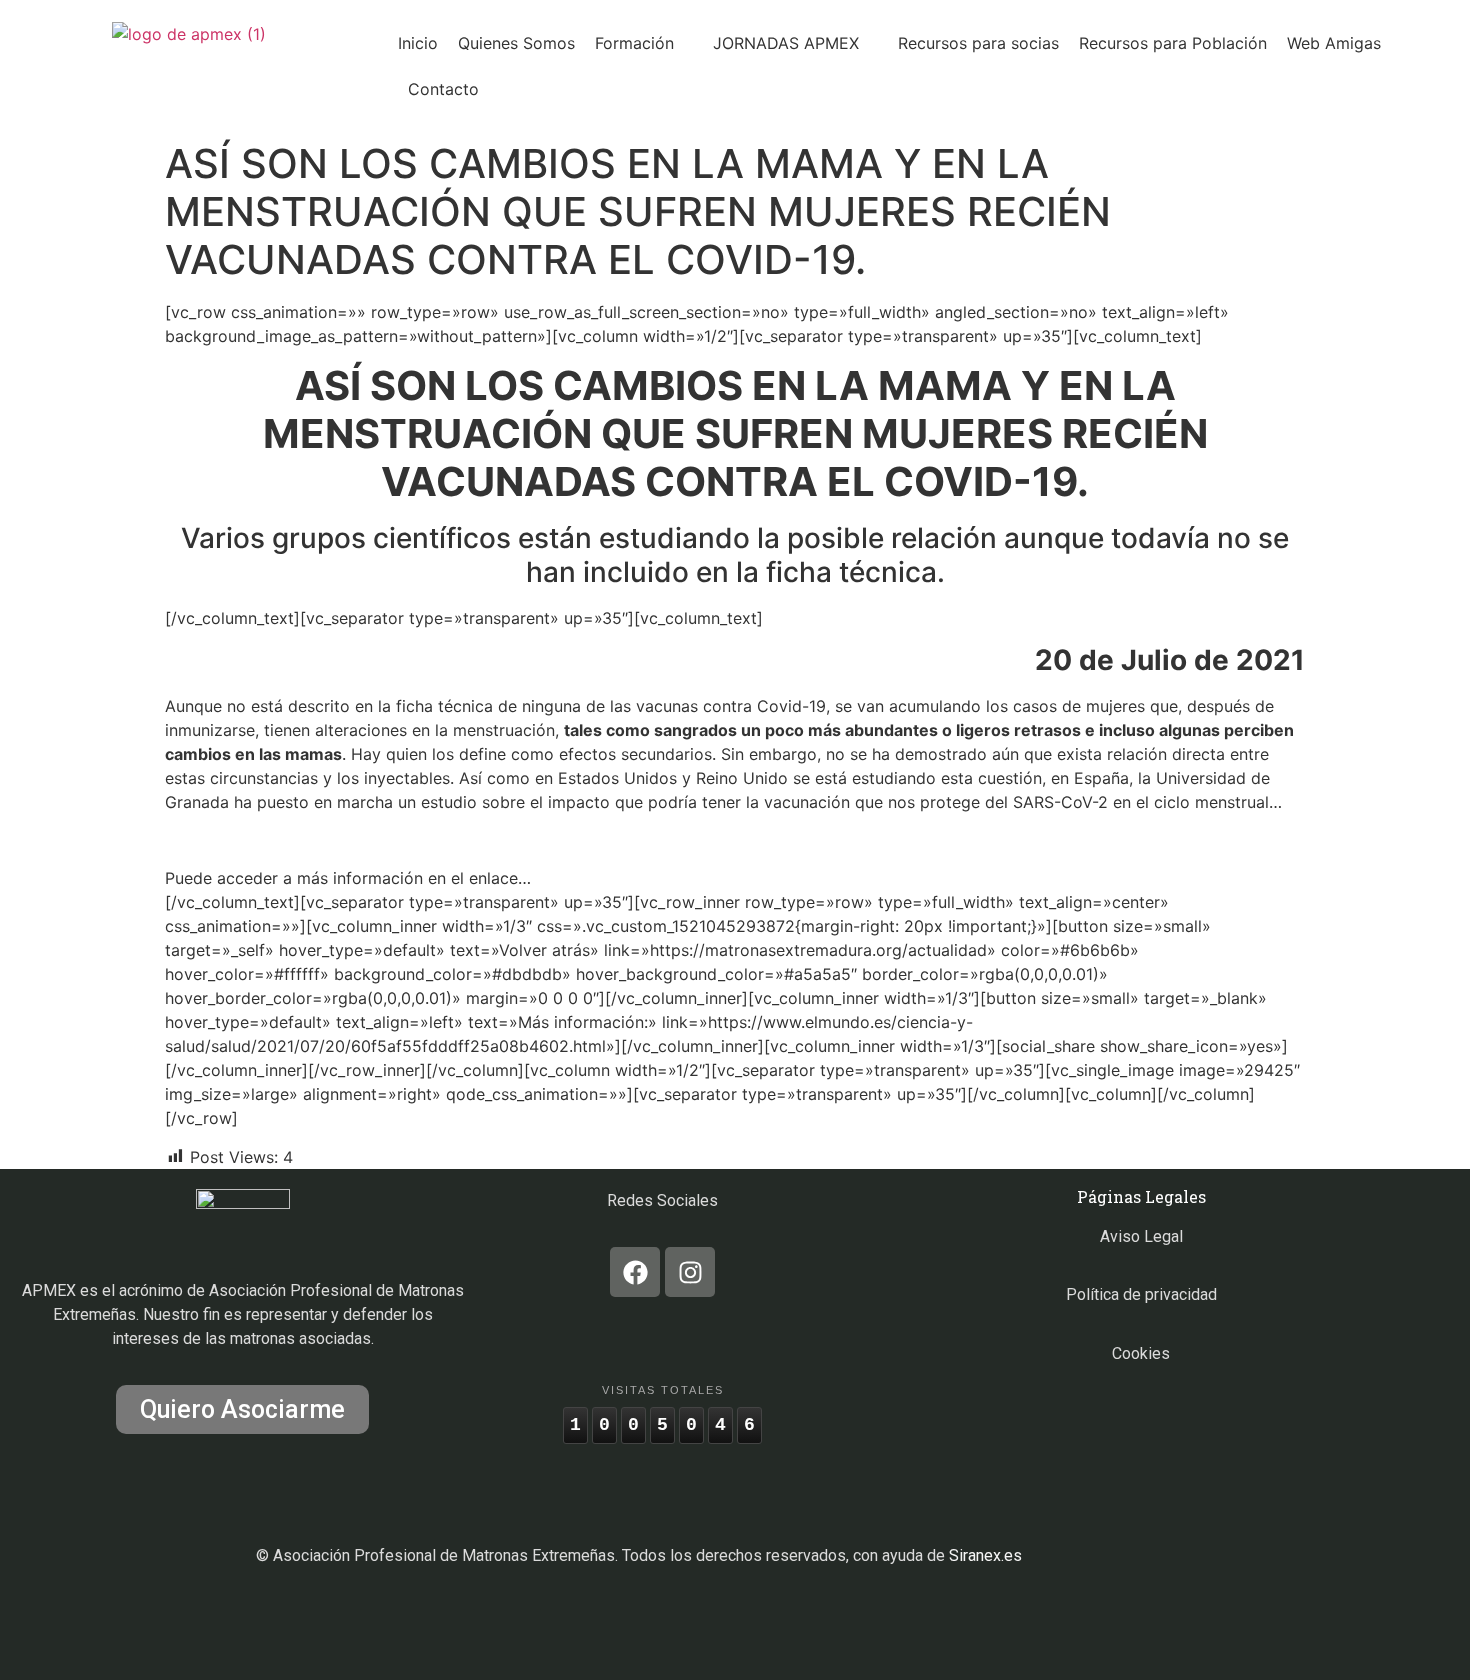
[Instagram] (690, 1272)
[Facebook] (635, 1272)
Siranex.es (985, 1555)
